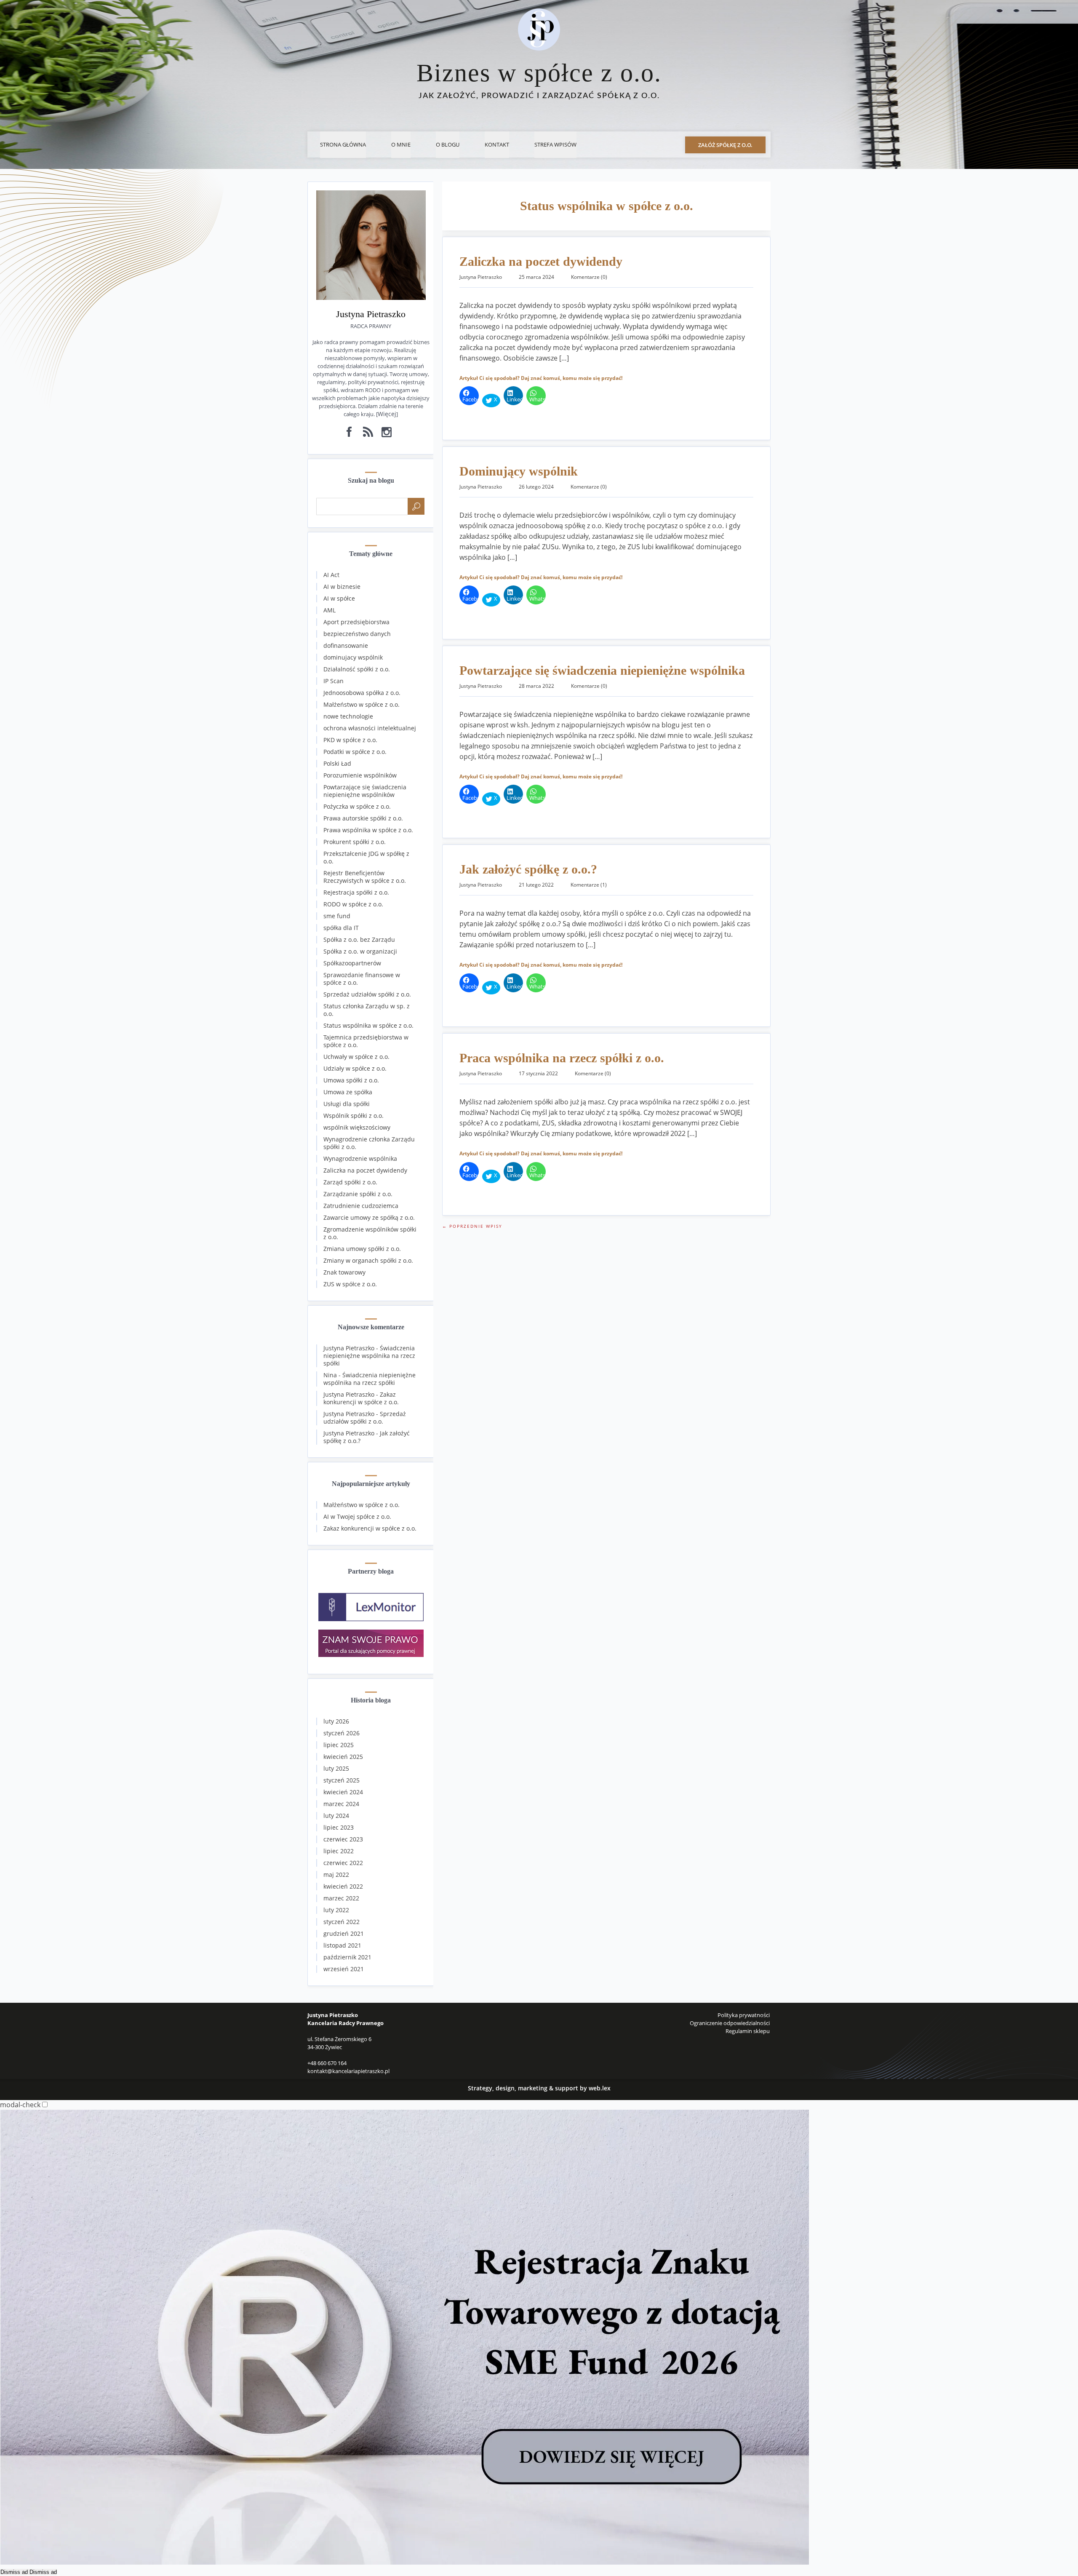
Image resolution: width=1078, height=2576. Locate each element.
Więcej (387, 414)
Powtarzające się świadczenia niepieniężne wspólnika (602, 670)
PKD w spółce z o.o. (350, 740)
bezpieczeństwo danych (357, 634)
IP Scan (334, 681)
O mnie (401, 144)
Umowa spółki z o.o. (351, 1080)
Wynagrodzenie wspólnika (360, 1158)
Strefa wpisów (555, 144)
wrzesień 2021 (344, 1969)
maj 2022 (336, 1875)
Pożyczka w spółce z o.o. (357, 806)
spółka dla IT (341, 928)
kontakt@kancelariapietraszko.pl (348, 2071)
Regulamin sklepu (748, 2031)
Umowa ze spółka (348, 1092)
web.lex (600, 2088)
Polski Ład (337, 763)
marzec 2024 (341, 1804)
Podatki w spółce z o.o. (355, 752)
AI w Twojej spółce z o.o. (357, 1516)
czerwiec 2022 (343, 1863)
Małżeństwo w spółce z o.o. (362, 704)
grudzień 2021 (344, 1933)
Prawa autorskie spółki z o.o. (363, 818)
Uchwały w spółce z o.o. (356, 1057)
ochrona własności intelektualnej (370, 728)
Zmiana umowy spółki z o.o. (362, 1249)
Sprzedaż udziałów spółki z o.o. (367, 994)
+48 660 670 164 (327, 2063)
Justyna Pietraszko (349, 1348)
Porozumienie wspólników (360, 775)
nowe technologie (348, 716)
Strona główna (343, 144)
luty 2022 (336, 1910)
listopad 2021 (342, 1945)
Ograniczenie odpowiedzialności (730, 2023)
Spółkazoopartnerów (352, 963)
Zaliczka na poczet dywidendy (541, 261)
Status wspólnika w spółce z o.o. (368, 1025)
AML (330, 610)
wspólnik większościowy (357, 1127)
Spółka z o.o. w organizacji (360, 951)
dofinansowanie (346, 645)
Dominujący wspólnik (519, 471)
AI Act (331, 575)
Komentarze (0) (589, 277)
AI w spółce (339, 598)
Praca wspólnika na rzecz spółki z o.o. (562, 1058)
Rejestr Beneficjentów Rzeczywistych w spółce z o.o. (365, 877)
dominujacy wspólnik (353, 657)
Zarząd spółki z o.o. (350, 1182)
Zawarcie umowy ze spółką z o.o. (369, 1217)
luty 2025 (336, 1768)
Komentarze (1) (589, 885)
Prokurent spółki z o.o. (355, 842)
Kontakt (497, 144)
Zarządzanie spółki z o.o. (358, 1194)
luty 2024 (336, 1816)
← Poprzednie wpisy (472, 1226)
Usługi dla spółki (347, 1104)
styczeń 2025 (342, 1780)
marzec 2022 (341, 1898)
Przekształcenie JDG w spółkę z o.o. (366, 857)
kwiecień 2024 (343, 1792)
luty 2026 (336, 1721)
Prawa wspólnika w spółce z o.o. (368, 830)
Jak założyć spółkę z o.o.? (528, 869)
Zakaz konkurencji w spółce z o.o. (361, 1398)
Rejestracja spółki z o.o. (356, 892)
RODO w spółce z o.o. (353, 904)
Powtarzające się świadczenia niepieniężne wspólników (365, 791)
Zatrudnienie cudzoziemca (361, 1206)
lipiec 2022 (339, 1851)
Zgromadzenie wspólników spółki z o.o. (370, 1233)
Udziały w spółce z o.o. (355, 1068)
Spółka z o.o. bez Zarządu (359, 939)
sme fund (337, 916)
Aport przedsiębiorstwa (356, 622)
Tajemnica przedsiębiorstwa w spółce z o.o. (366, 1041)
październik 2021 (347, 1957)
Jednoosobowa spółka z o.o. (362, 693)
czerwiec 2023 (343, 1839)
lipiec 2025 (339, 1745)
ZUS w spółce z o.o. (350, 1284)
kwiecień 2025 (343, 1757)
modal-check (20, 2105)
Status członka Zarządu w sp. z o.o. (367, 1010)
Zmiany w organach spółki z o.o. (368, 1260)
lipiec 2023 (339, 1827)
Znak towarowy (344, 1272)
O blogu (448, 144)
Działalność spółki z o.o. (357, 669)
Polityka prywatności (744, 2015)
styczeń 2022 (342, 1922)
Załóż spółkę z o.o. (725, 145)
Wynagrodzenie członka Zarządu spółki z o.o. (369, 1143)
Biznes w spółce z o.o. (539, 73)
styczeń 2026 (342, 1733)
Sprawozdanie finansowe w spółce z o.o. (362, 979)
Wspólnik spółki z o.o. (354, 1116)
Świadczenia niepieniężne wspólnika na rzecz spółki (369, 1356)
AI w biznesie (342, 587)
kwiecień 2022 (343, 1886)
